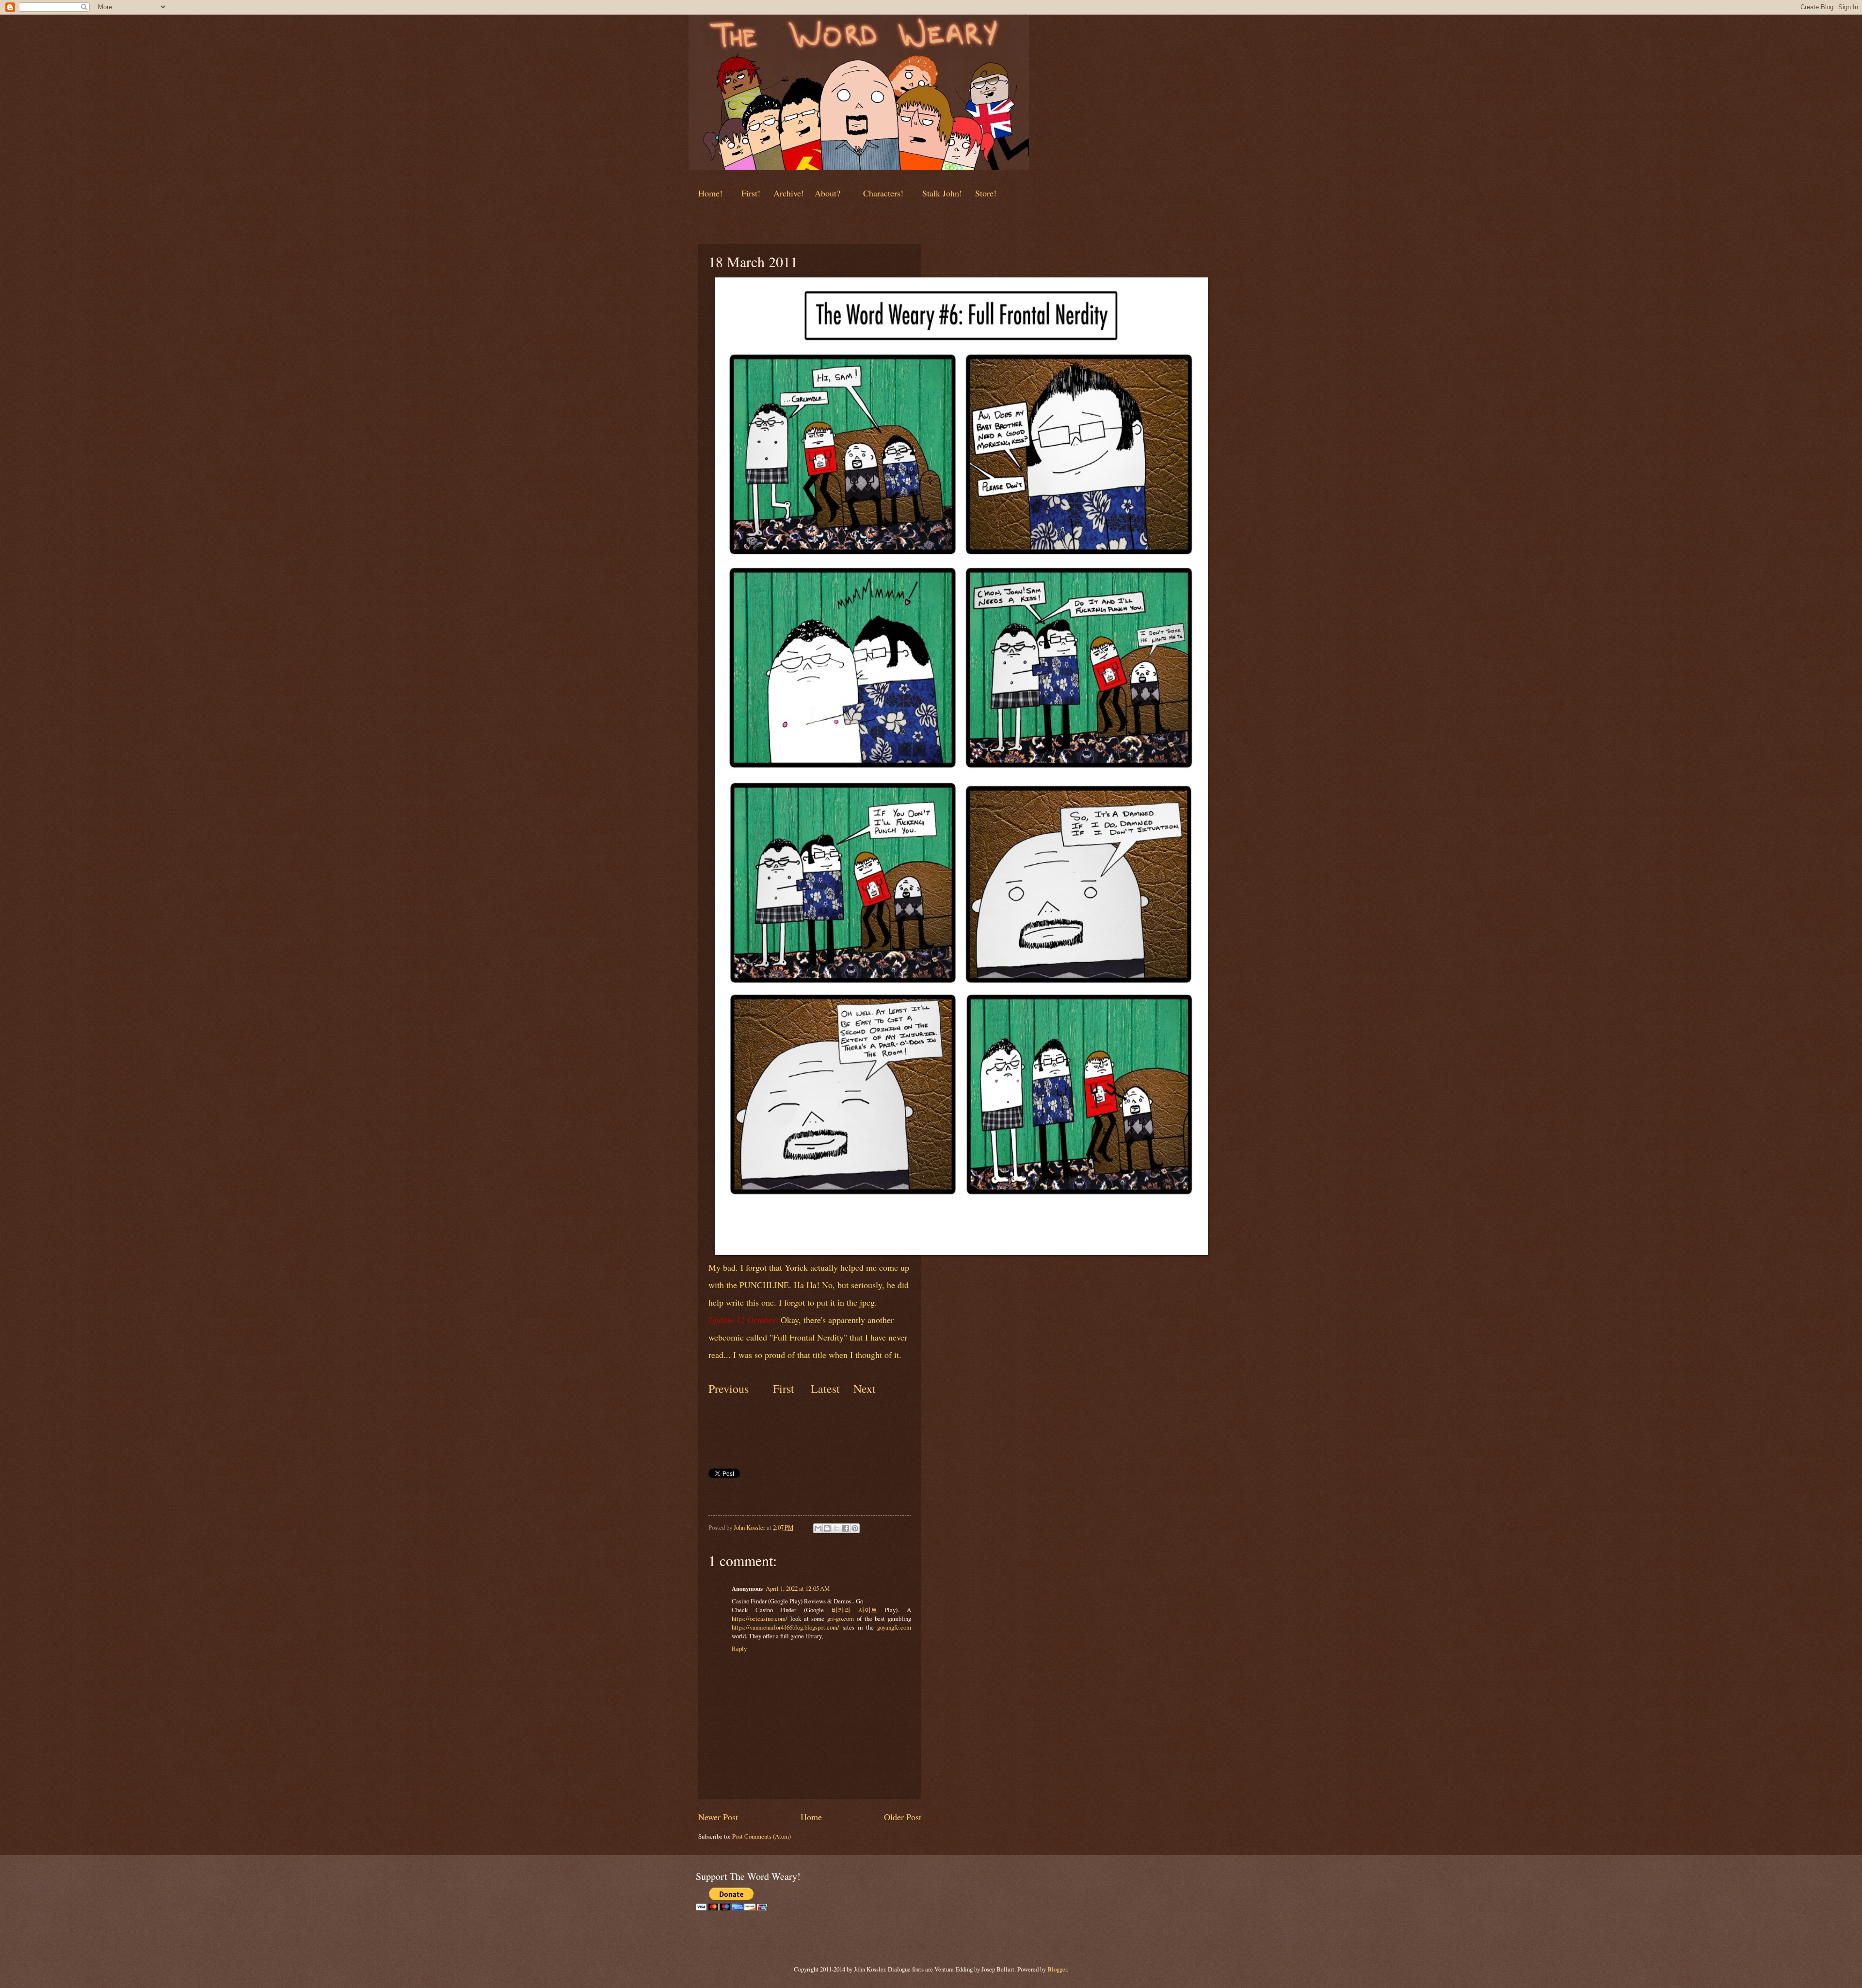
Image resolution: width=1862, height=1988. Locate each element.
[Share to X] (836, 1528)
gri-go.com (841, 1618)
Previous (729, 1389)
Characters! (883, 193)
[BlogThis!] (827, 1528)
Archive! (789, 193)
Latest (825, 1389)
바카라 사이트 (854, 1610)
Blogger (1057, 1969)
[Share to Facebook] (846, 1528)
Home (811, 1817)
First (785, 1389)
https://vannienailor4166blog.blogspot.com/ (786, 1627)
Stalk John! (943, 193)
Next (863, 1389)
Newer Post (718, 1817)
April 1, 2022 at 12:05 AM (798, 1588)
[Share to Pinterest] (855, 1528)
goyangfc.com (894, 1627)
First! (752, 193)
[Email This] (818, 1528)
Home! (710, 193)
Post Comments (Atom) (762, 1836)
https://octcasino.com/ (760, 1618)
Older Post (903, 1817)
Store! (986, 193)
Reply (739, 1649)
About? (826, 193)
